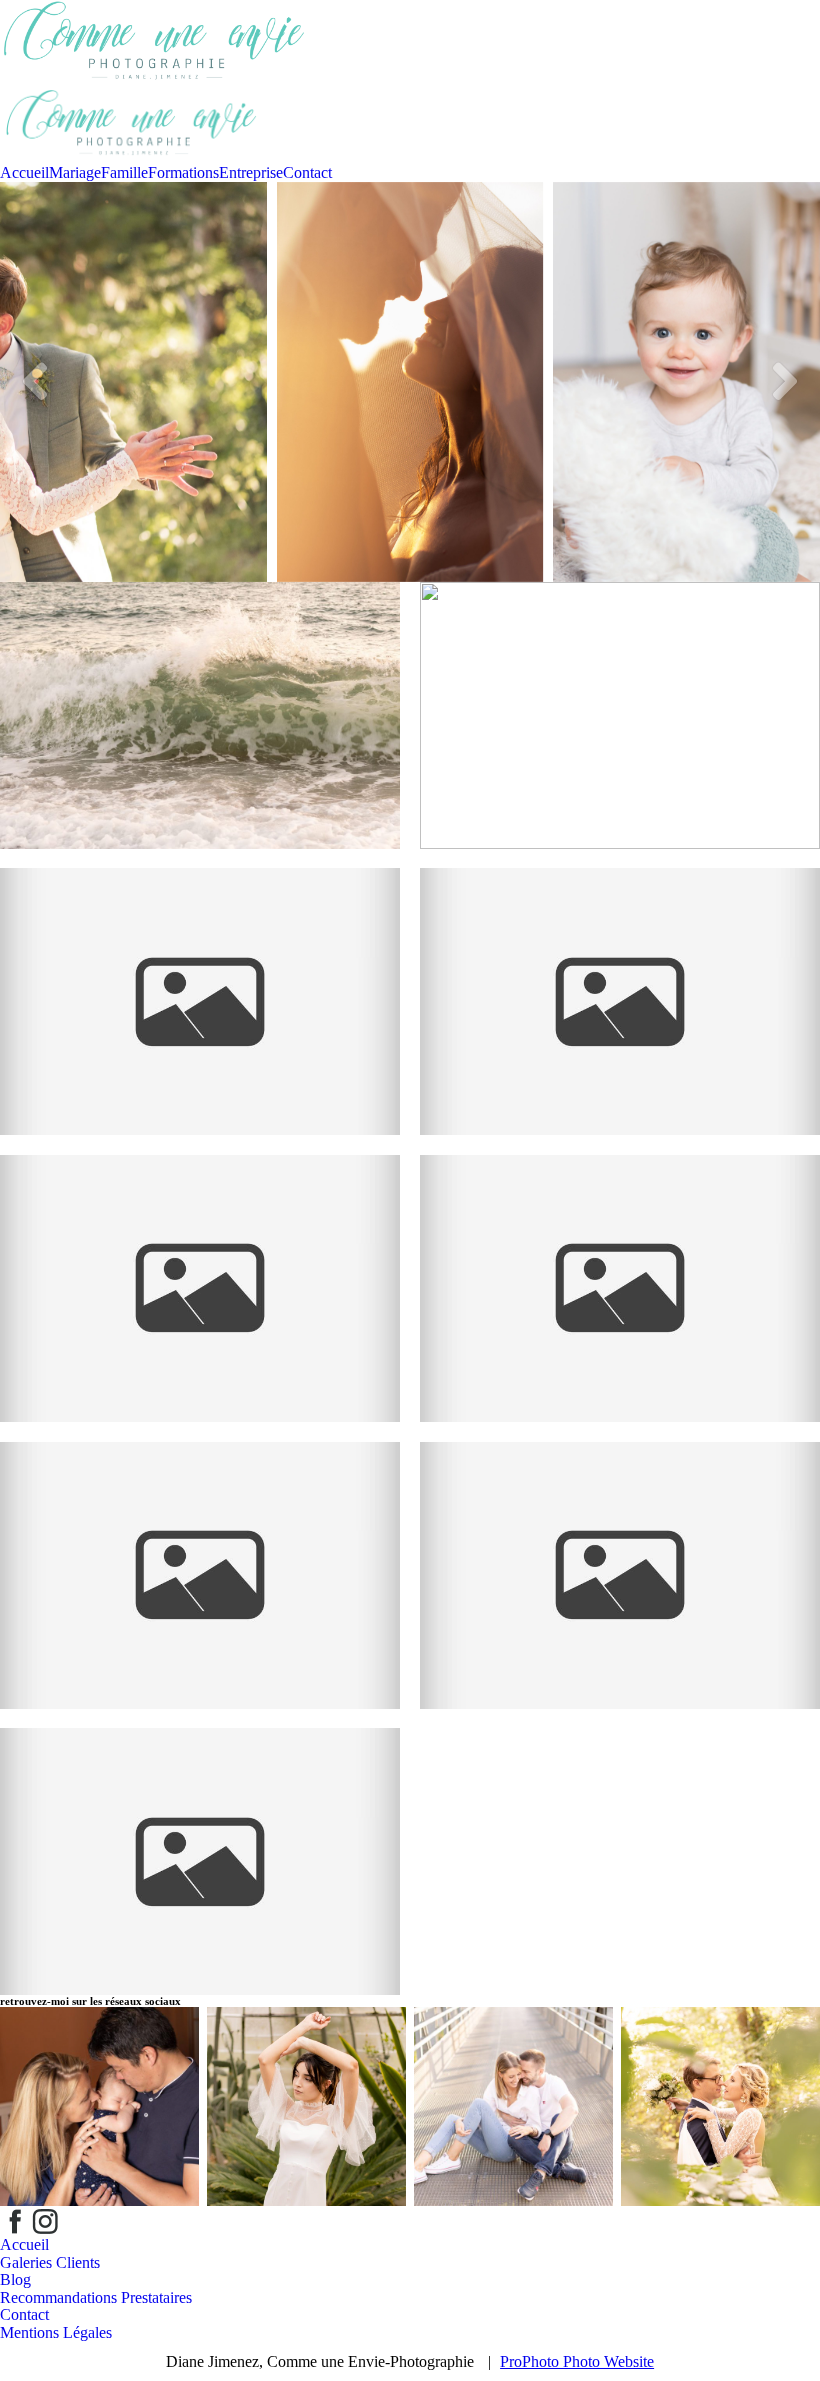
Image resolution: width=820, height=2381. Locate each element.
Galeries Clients (50, 2262)
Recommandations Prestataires (96, 2297)
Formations (183, 172)
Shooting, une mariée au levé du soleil (618, 1517)
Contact (307, 172)
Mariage (75, 172)
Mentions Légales (56, 2332)
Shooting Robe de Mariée (198, 1804)
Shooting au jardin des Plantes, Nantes (198, 1517)
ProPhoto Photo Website (577, 2361)
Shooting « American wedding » (198, 1230)
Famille (124, 172)
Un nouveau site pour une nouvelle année (618, 657)
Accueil (24, 172)
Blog (15, 2279)
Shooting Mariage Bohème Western (618, 1230)
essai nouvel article (198, 675)
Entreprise (251, 172)
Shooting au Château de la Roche (618, 944)
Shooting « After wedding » (198, 953)
